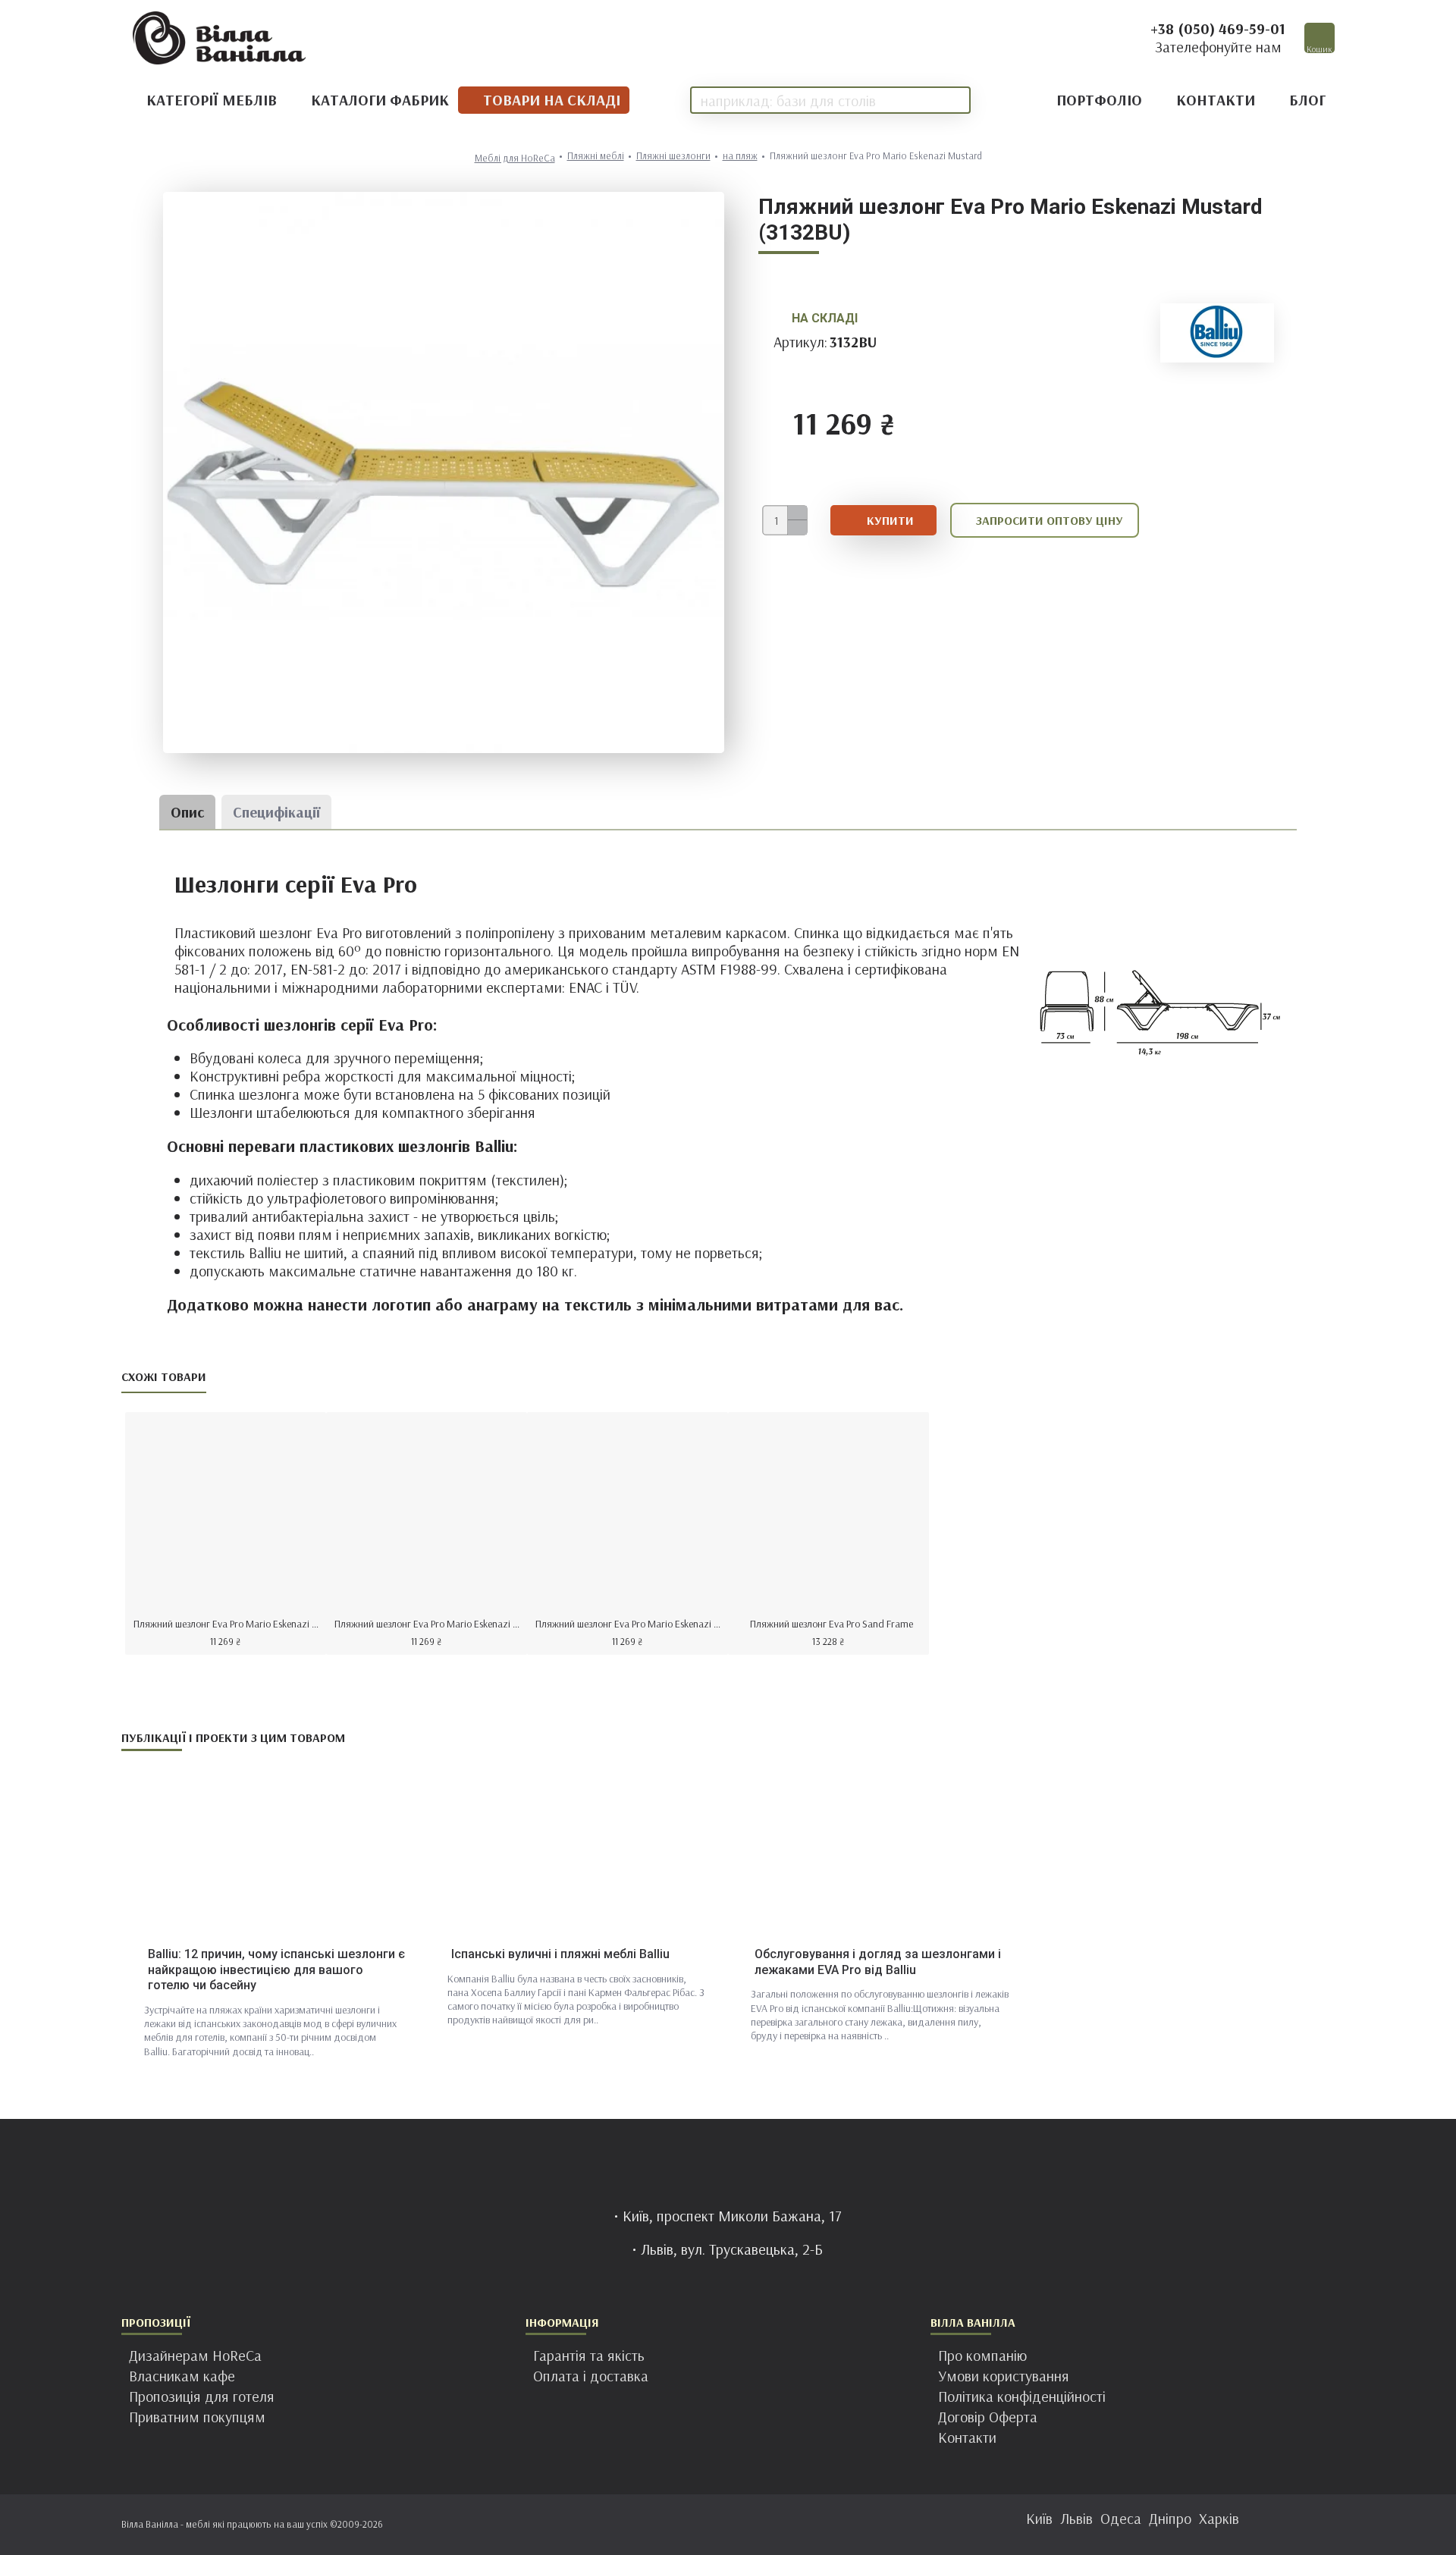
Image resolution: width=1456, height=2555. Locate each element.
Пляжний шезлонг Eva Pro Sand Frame (832, 1624)
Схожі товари (164, 1376)
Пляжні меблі (596, 156)
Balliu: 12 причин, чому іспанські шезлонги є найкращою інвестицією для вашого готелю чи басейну (276, 1970)
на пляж (740, 156)
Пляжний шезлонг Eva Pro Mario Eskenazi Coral (229, 1624)
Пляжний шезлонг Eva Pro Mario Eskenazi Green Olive (430, 1624)
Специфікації (276, 812)
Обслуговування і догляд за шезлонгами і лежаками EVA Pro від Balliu (878, 1962)
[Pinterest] (743, 2525)
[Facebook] (682, 2525)
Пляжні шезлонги (673, 156)
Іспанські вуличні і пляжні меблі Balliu (560, 1954)
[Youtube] (773, 2525)
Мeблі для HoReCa (515, 158)
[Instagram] (713, 2525)
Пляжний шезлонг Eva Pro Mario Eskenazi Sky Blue (631, 1624)
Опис (187, 812)
